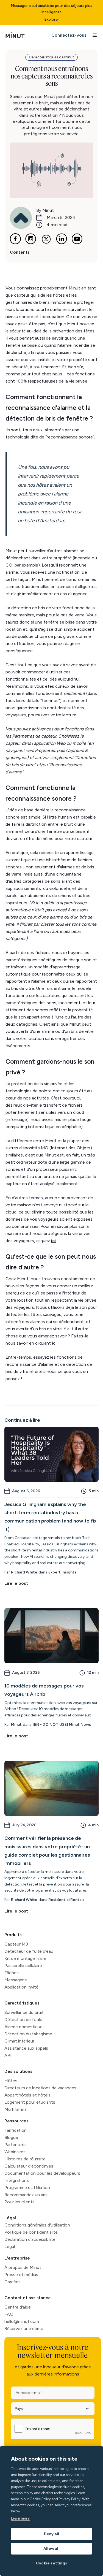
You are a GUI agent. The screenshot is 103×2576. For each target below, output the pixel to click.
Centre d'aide (18, 2307)
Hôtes (11, 2081)
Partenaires (16, 2145)
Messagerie (16, 1980)
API (8, 2055)
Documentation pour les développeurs (42, 2173)
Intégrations (17, 2180)
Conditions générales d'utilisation (37, 2225)
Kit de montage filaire (25, 1958)
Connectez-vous (69, 35)
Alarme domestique (23, 2027)
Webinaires (15, 2152)
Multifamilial (16, 2109)
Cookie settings (51, 2563)
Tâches (12, 1973)
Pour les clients (20, 2202)
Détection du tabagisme (28, 2034)
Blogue (11, 2137)
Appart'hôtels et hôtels (27, 2095)
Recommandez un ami (26, 2195)
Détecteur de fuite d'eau (29, 1951)
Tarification (16, 2130)
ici (53, 1241)
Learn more (20, 2518)
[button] (95, 35)
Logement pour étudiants (30, 2102)
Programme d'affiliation (27, 2188)
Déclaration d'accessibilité (30, 2239)
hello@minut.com (22, 2321)
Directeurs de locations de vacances (40, 2088)
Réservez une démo (24, 2329)
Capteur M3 (16, 1944)
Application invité (21, 1987)
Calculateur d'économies (29, 2166)
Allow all (51, 2548)
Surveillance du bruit (24, 2012)
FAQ (9, 2314)
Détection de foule (23, 2020)
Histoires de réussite (25, 2159)
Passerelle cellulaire (23, 1966)
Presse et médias (21, 2275)
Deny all (52, 2534)
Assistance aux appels (26, 2048)
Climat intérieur (19, 2041)
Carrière (12, 2282)
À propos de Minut (23, 2267)
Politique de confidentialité (31, 2232)
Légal (10, 2218)
